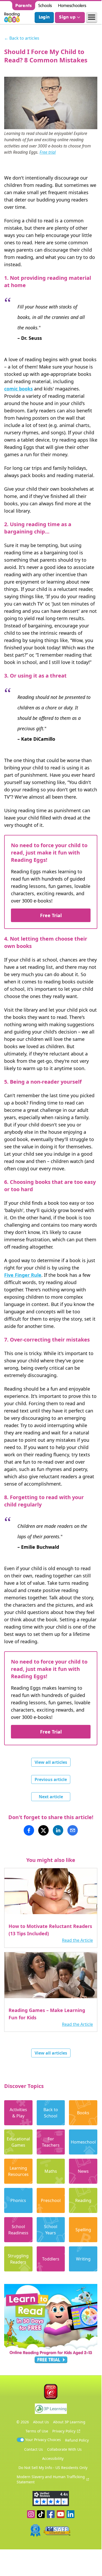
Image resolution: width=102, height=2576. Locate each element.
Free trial (48, 152)
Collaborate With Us (64, 2449)
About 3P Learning (69, 2422)
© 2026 (23, 2422)
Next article (51, 1797)
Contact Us (34, 2449)
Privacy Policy (64, 2431)
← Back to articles (22, 38)
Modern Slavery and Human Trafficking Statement (51, 2479)
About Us (41, 2422)
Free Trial (51, 915)
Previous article (51, 1779)
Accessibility (53, 2458)
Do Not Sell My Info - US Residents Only (53, 2468)
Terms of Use (37, 2431)
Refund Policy (77, 2440)
